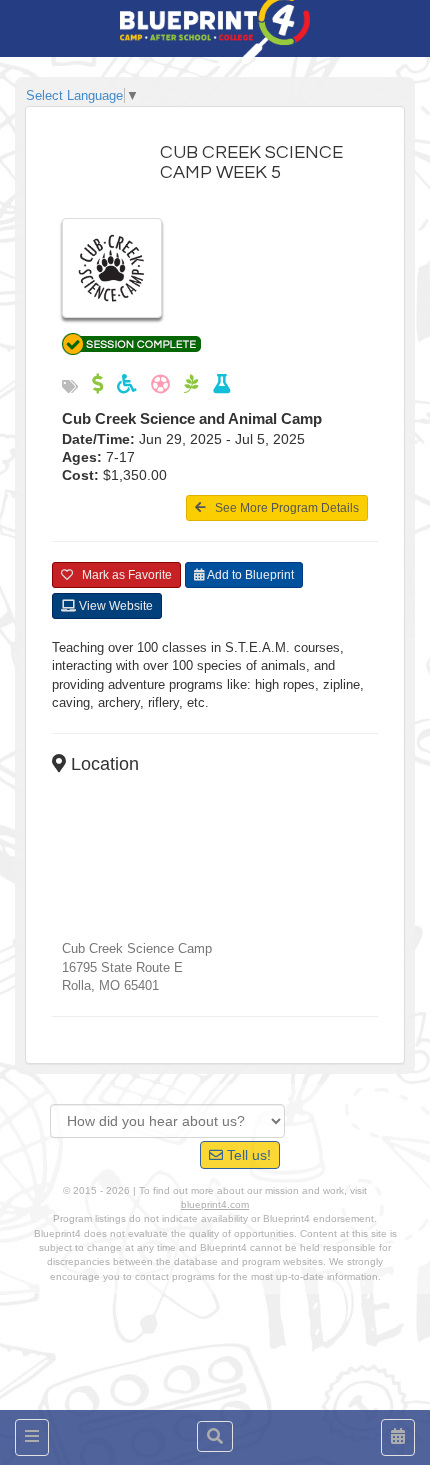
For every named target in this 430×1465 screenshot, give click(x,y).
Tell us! (247, 1155)
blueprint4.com (215, 1204)
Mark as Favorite (122, 575)
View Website (114, 606)
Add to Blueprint (249, 575)
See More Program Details (282, 508)
